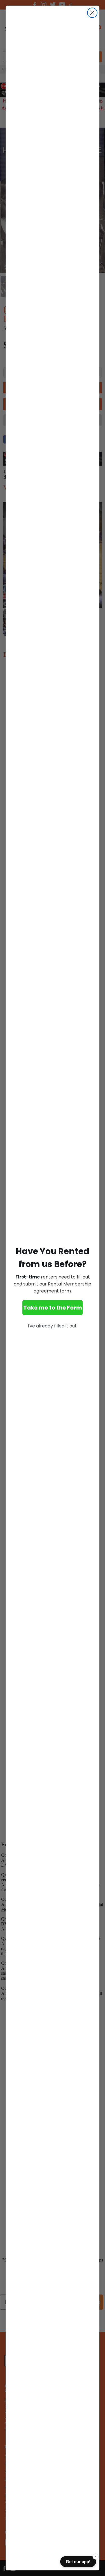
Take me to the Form (53, 1308)
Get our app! (78, 2562)
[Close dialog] (92, 13)
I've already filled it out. (53, 1326)
